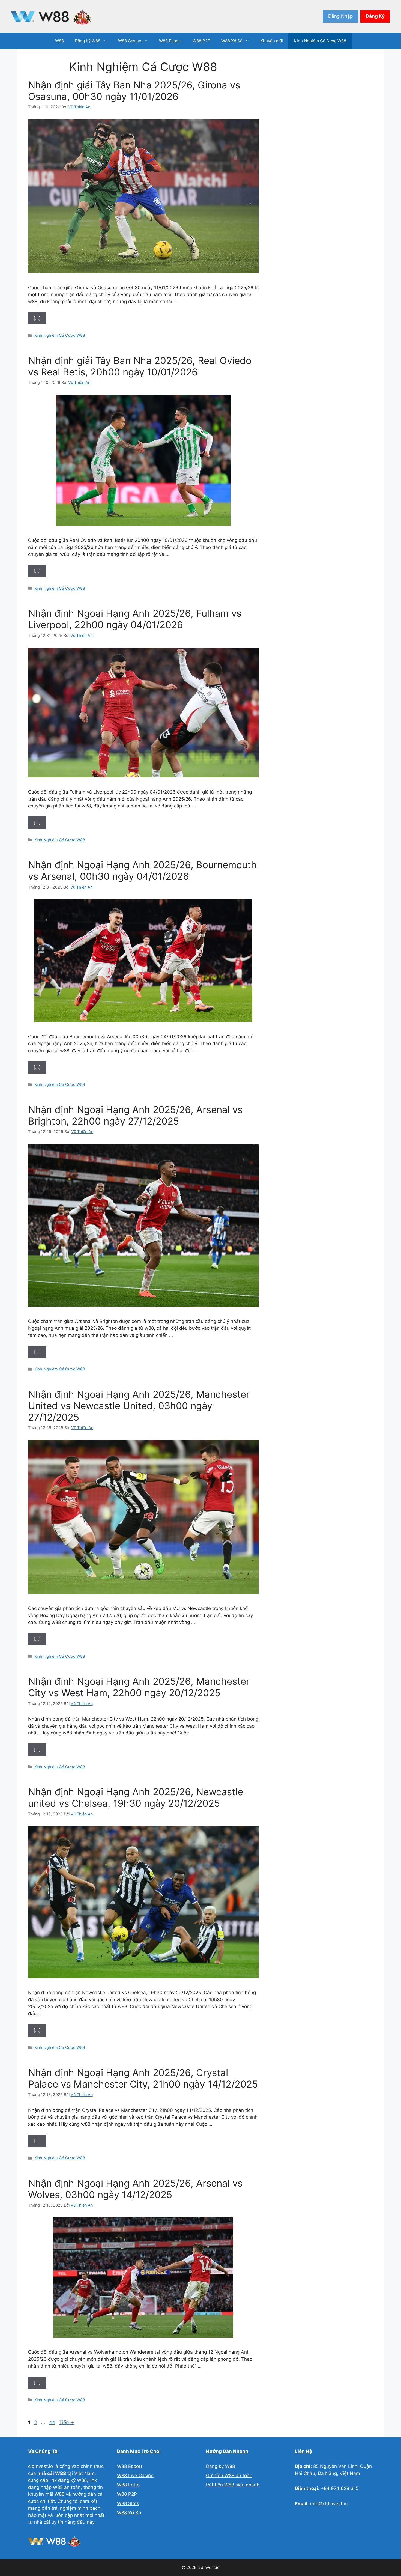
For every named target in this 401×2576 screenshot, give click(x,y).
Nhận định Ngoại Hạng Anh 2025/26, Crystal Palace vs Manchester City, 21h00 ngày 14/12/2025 (143, 2078)
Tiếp (67, 2422)
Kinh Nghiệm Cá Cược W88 (320, 41)
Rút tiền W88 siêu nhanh (233, 2485)
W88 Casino (130, 41)
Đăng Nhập (340, 16)
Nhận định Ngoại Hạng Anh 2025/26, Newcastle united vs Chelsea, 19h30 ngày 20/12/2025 (136, 1797)
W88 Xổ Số (232, 41)
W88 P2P (201, 41)
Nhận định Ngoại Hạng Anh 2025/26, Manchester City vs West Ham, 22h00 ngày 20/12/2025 (139, 1687)
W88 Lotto (128, 2485)
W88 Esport (170, 41)
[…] (37, 318)
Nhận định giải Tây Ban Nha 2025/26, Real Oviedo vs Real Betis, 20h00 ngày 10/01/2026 (140, 366)
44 (53, 2422)
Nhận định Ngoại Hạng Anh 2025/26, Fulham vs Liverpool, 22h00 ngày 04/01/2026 (135, 619)
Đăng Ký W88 (88, 41)
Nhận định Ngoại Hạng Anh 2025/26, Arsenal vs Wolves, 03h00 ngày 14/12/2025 (135, 2189)
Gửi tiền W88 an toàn (229, 2476)
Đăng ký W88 (220, 2466)
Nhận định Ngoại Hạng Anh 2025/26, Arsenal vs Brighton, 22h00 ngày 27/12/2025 (135, 1115)
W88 (59, 41)
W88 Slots (128, 2503)
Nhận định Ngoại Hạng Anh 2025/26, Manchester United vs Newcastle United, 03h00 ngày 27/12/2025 (139, 1406)
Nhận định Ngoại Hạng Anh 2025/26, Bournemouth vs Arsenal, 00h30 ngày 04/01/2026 (142, 870)
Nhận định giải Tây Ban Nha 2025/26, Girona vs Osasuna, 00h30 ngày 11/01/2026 (134, 91)
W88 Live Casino (135, 2476)
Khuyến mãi (272, 41)
